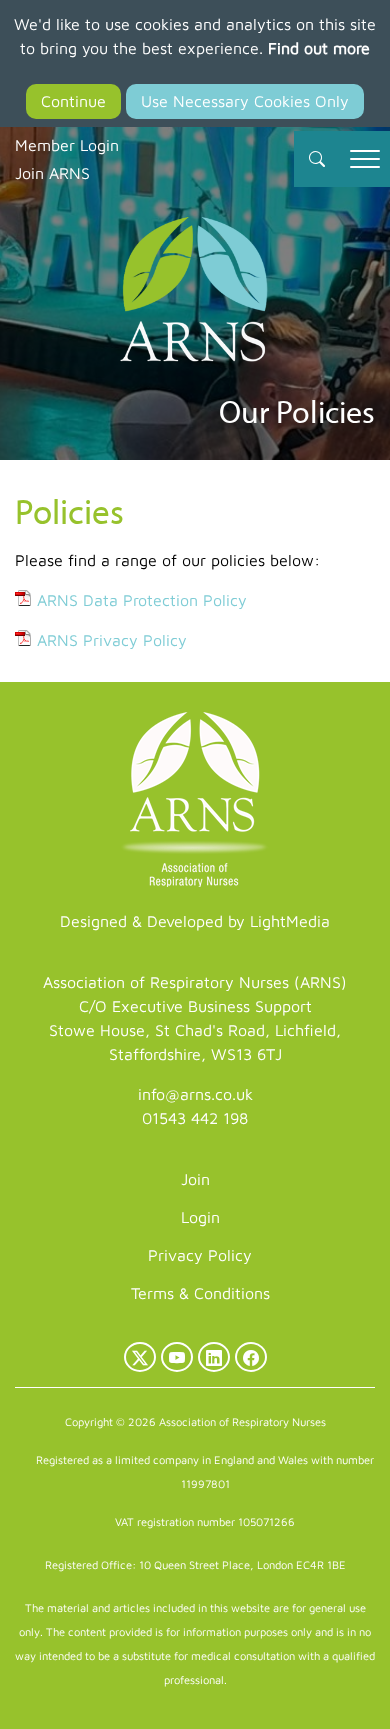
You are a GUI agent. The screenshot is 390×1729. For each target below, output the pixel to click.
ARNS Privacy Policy (112, 640)
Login (200, 1217)
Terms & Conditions (200, 1293)
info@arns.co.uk (195, 1094)
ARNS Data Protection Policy (142, 600)
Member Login (67, 145)
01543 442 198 (195, 1118)
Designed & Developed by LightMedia (195, 921)
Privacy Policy (200, 1255)
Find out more (319, 48)
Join (195, 1179)
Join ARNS (52, 173)
